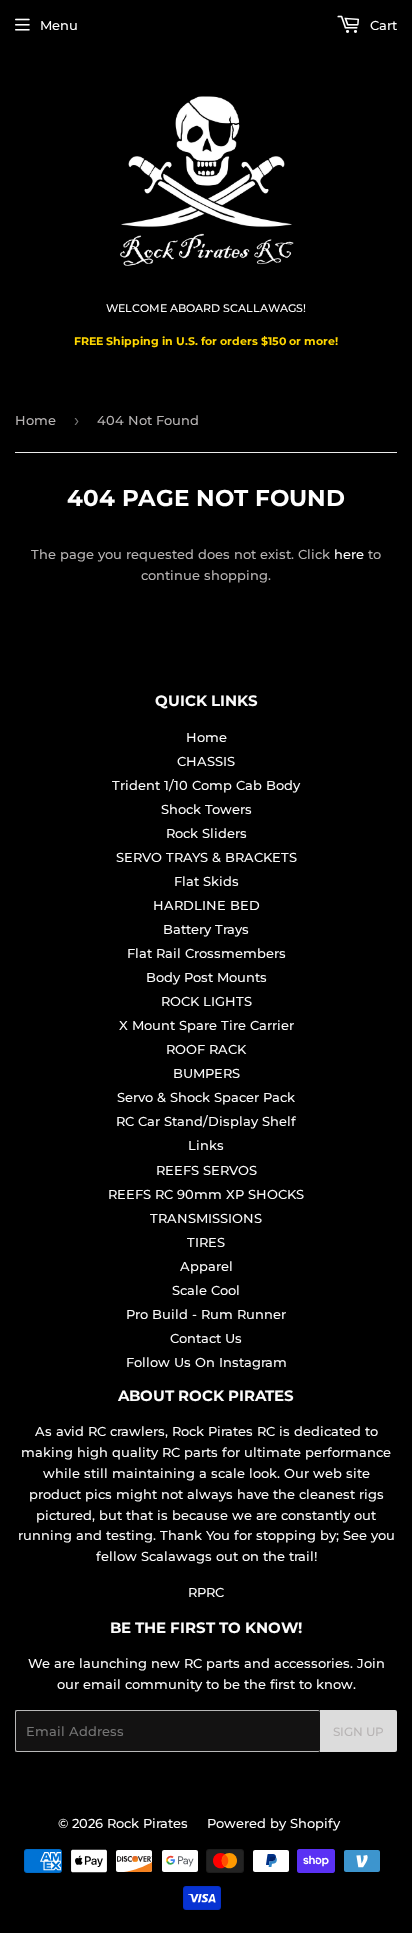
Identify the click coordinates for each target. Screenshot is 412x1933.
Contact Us (206, 1338)
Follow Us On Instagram (206, 1362)
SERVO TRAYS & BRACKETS (206, 857)
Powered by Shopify (273, 1823)
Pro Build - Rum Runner (206, 1314)
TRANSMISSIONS (206, 1218)
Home (35, 420)
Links (206, 1145)
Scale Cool (206, 1290)
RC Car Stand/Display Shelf (206, 1121)
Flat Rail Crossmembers (206, 953)
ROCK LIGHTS (206, 1001)
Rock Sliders (206, 833)
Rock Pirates (147, 1823)
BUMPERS (206, 1073)
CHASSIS (206, 761)
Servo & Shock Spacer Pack (206, 1097)
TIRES (206, 1242)
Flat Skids (206, 881)
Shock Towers (206, 809)
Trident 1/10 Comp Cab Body (206, 785)
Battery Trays (206, 929)
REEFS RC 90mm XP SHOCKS (206, 1194)
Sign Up (358, 1731)
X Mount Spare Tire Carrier (206, 1025)
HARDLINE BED (206, 905)
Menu (59, 25)
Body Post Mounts (206, 977)
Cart (381, 25)
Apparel (206, 1266)
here (349, 554)
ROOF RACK (206, 1049)
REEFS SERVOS (206, 1170)
